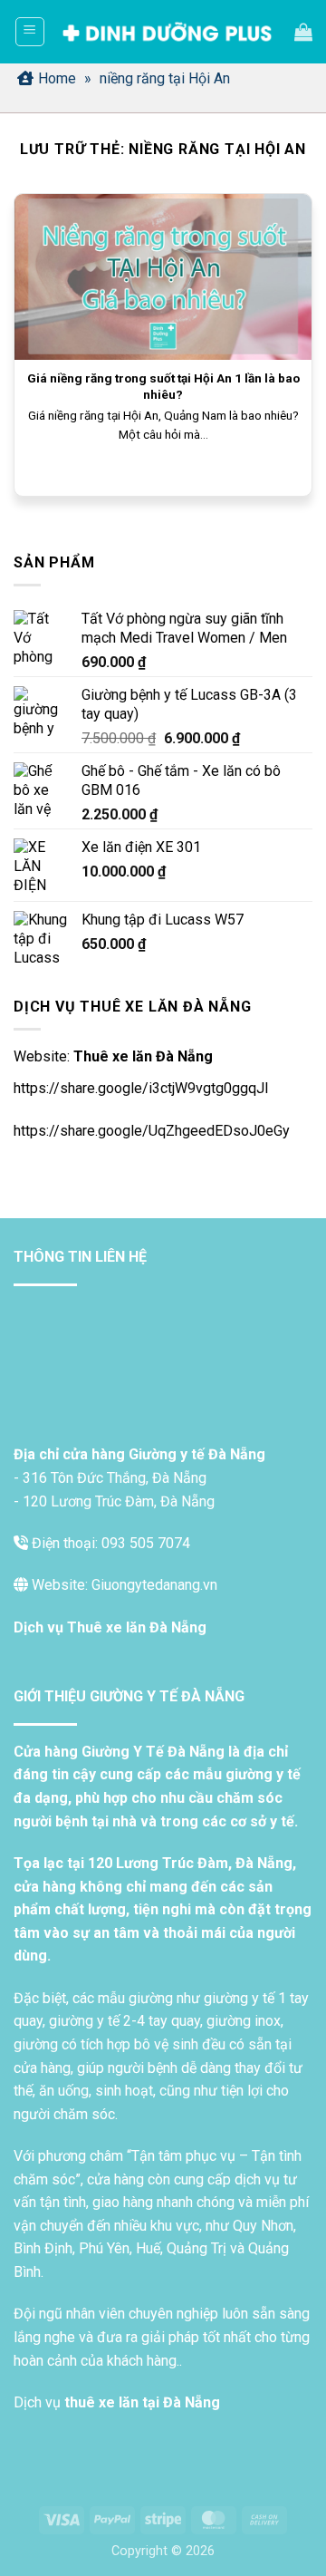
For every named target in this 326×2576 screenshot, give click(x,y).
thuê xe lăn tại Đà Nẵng (142, 2402)
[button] (30, 32)
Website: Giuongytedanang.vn (123, 1585)
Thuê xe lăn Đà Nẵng (143, 1056)
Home (57, 78)
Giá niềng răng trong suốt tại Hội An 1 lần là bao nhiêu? (163, 386)
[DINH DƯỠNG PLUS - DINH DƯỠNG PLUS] (167, 32)
